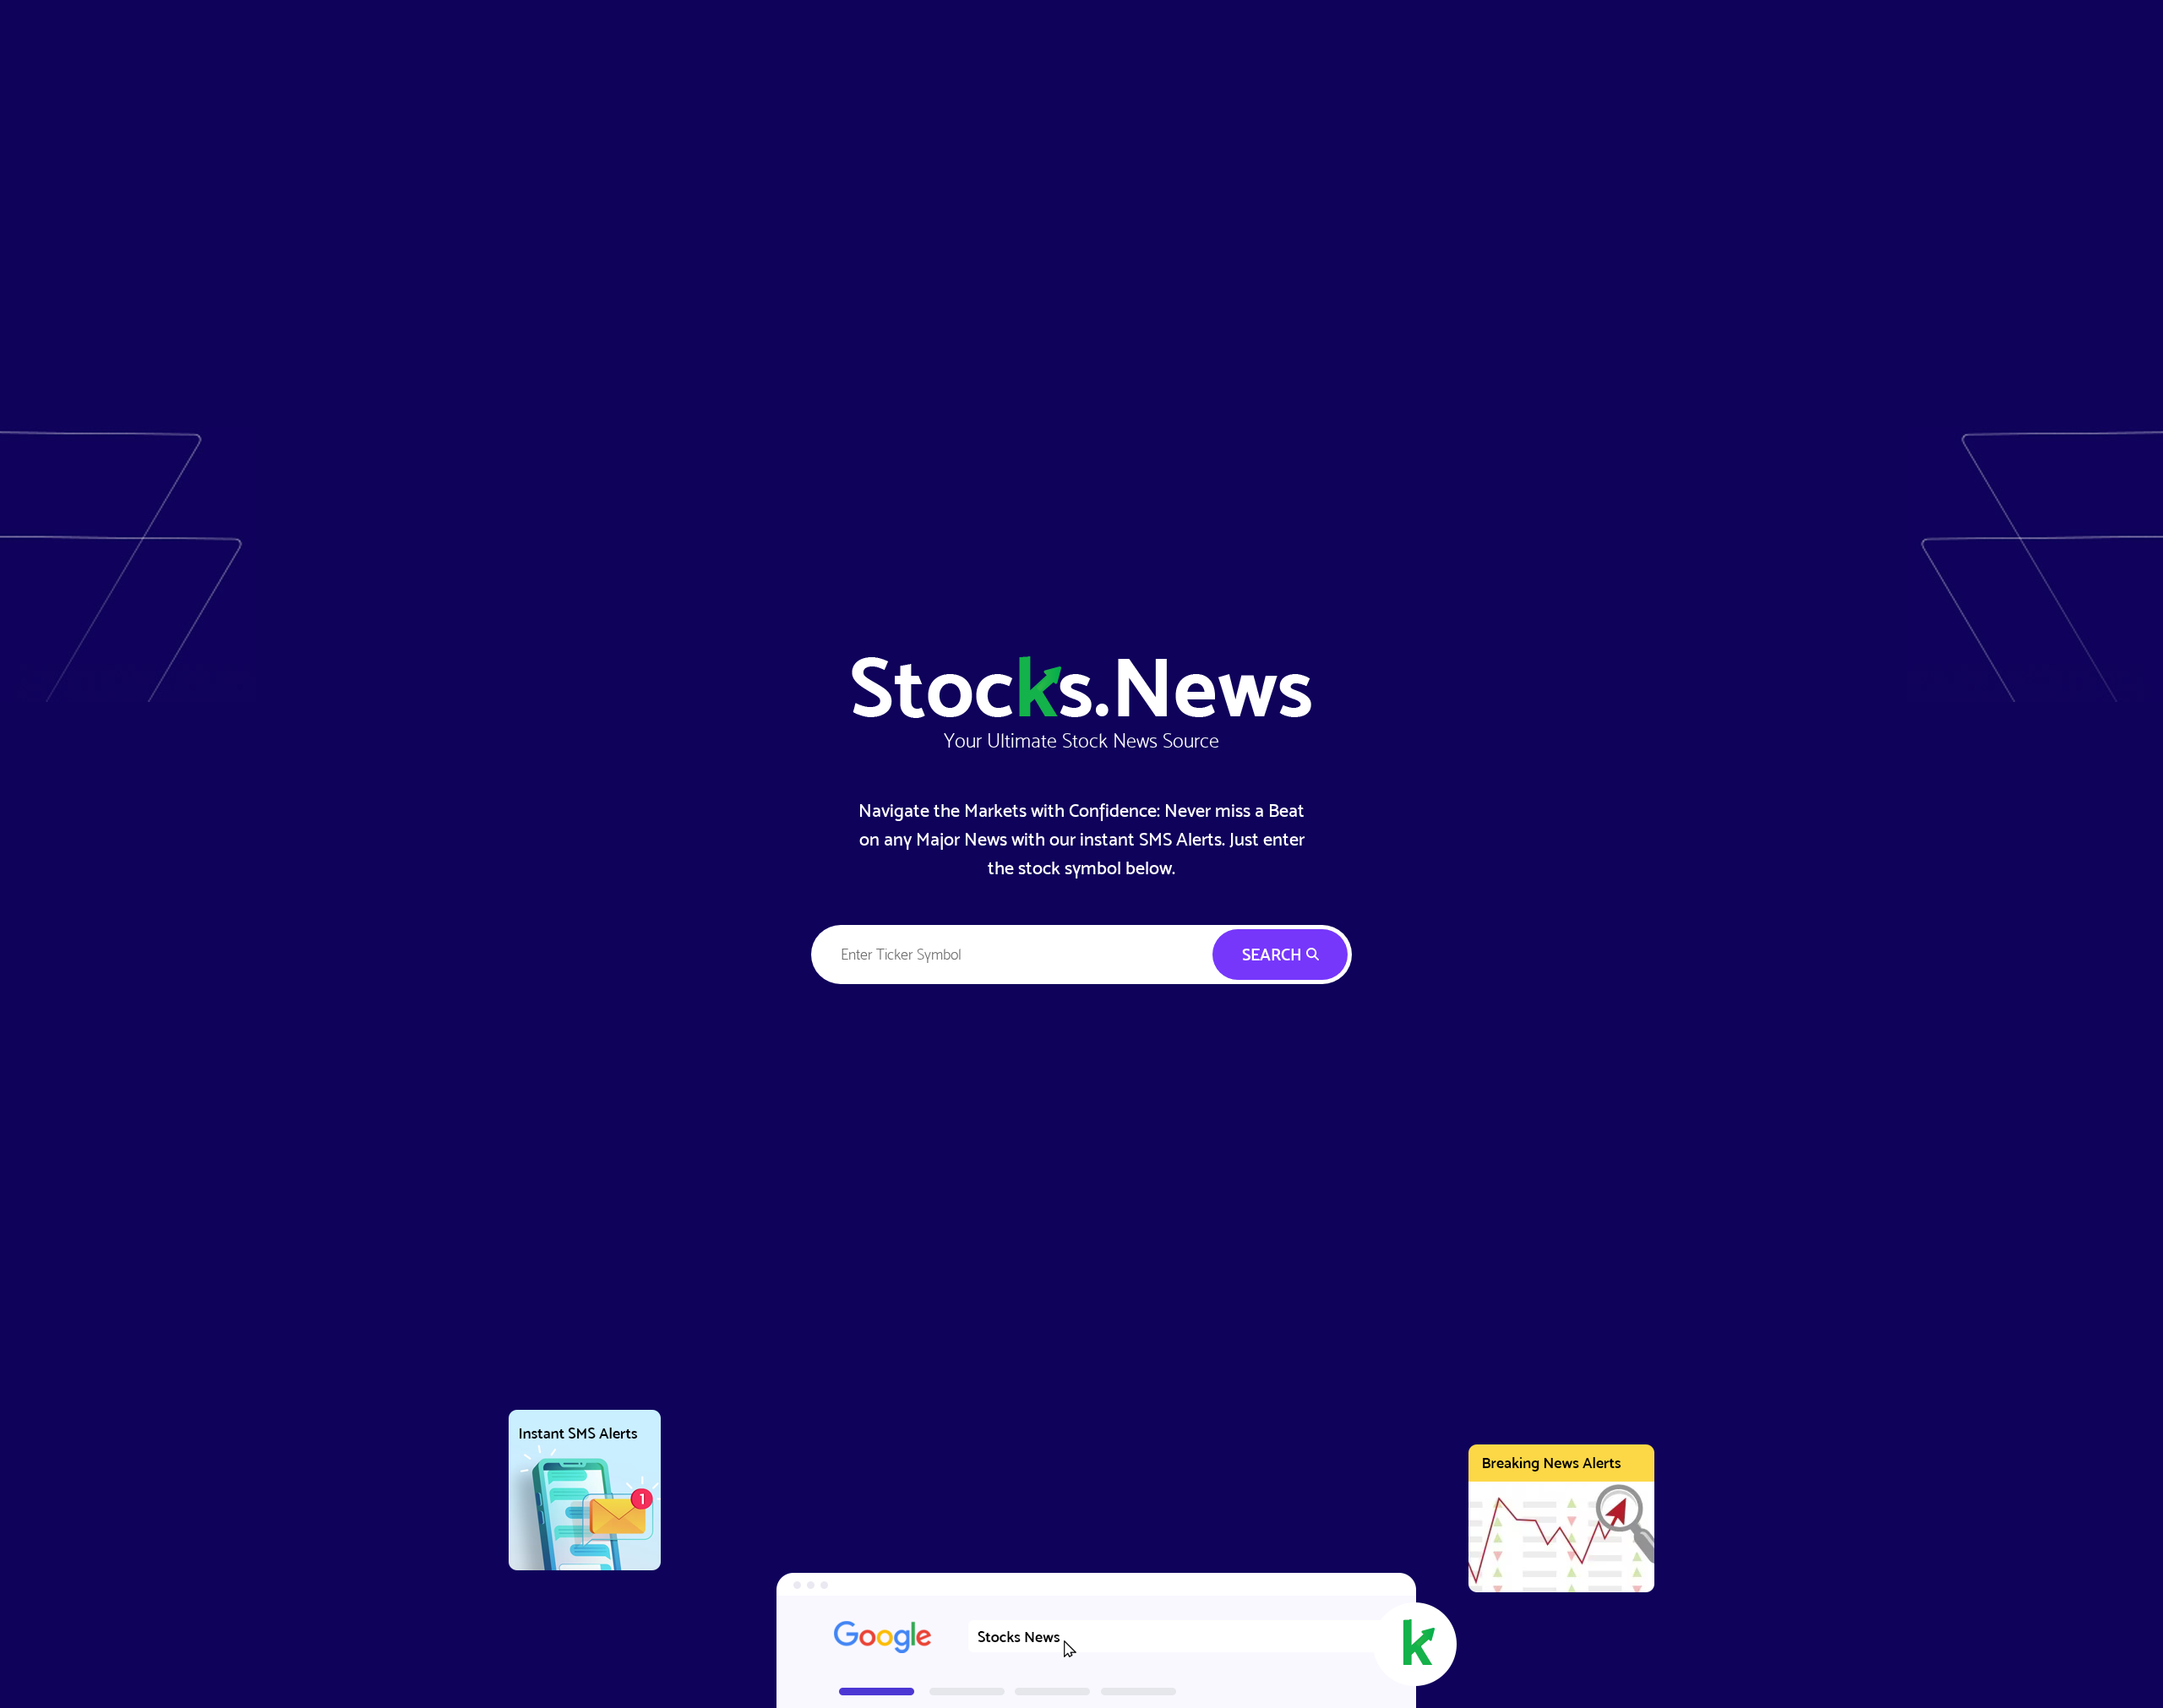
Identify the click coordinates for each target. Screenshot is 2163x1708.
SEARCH (1274, 955)
